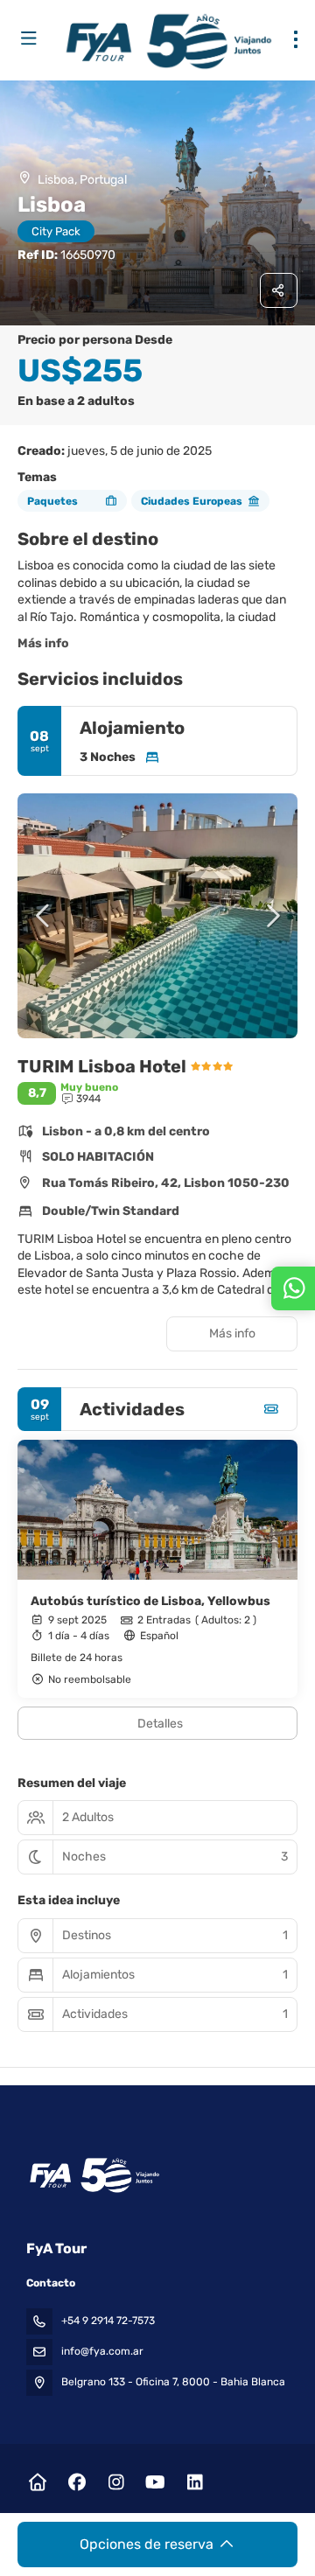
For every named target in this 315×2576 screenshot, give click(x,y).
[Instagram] (116, 2482)
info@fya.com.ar (102, 2351)
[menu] (296, 39)
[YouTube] (155, 2482)
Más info (43, 643)
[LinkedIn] (195, 2482)
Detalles (160, 1724)
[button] (44, 916)
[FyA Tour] (93, 2175)
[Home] (37, 2482)
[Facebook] (77, 2482)
